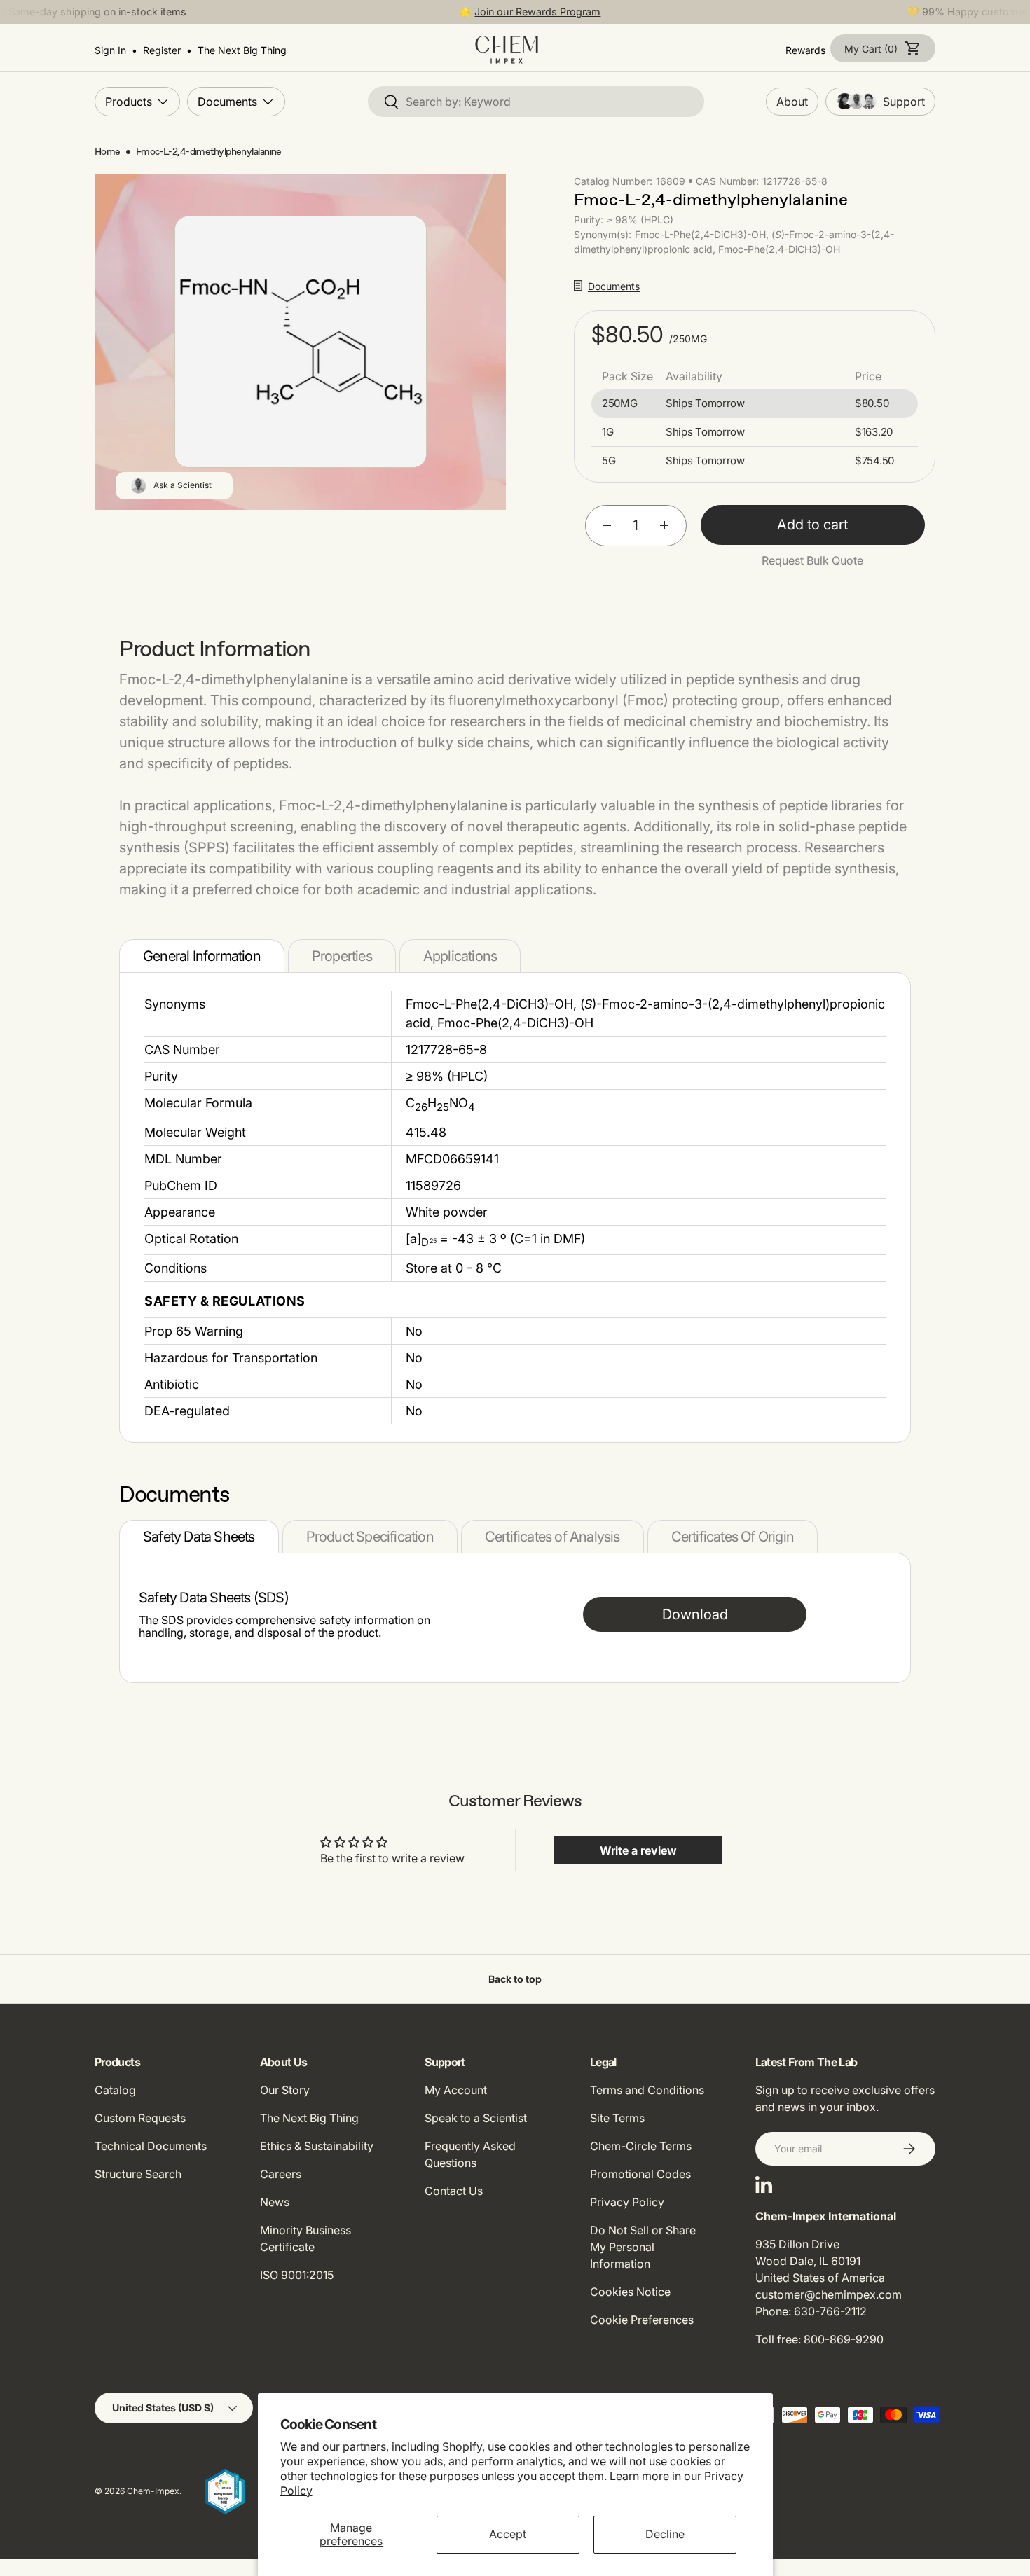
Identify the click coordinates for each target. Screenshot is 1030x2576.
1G (607, 432)
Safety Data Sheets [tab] (199, 1537)
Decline (665, 2534)
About (792, 102)
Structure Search (138, 2174)
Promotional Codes (640, 2174)
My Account (456, 2090)
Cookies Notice (630, 2292)
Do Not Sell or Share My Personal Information (643, 2247)
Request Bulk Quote (812, 560)
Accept (508, 2534)
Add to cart (812, 525)
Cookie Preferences (642, 2320)
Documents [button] (614, 286)
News (275, 2202)
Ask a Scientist (183, 485)
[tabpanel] (515, 1207)
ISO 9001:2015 (297, 2275)
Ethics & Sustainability (317, 2146)
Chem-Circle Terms (641, 2146)
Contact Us (454, 2191)
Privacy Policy (627, 2202)
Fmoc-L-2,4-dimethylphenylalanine (209, 152)
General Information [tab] (202, 956)
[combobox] (536, 102)
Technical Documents (151, 2146)
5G (609, 461)
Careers (281, 2174)
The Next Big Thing (309, 2118)
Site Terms (617, 2118)
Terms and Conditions (647, 2090)
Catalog (115, 2090)
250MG (620, 403)
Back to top (515, 1979)
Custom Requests (140, 2118)
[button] (883, 48)
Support (904, 102)
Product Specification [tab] (370, 1537)
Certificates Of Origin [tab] (733, 1537)
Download (695, 1614)
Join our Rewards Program (537, 12)
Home (108, 152)
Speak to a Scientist (476, 2118)
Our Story (285, 2090)
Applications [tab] (460, 956)
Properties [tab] (342, 956)
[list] (301, 342)
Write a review (638, 1850)
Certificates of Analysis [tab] (552, 1537)
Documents (227, 101)
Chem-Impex (153, 2491)
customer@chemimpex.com (829, 2294)
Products (129, 101)
